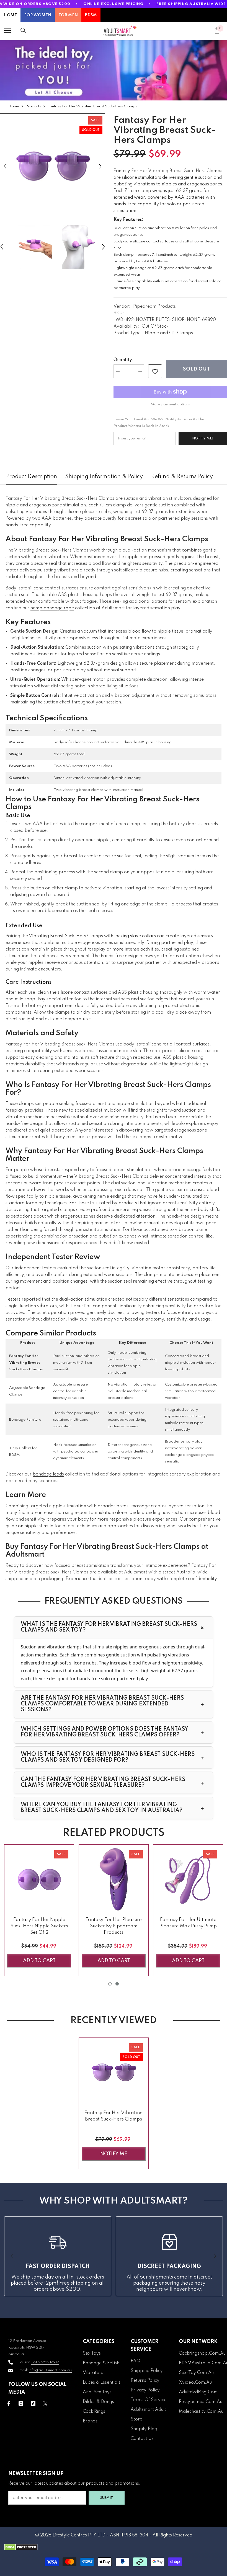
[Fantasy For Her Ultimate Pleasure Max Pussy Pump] (188, 1879)
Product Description (32, 477)
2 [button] (117, 1984)
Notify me (114, 2154)
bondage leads (48, 1474)
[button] (5, 166)
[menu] (7, 30)
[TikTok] (33, 2403)
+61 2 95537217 (45, 2362)
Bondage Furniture (25, 1420)
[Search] (23, 30)
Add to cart (39, 1961)
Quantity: (123, 360)
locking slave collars (135, 936)
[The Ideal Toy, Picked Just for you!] (114, 70)
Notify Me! (203, 438)
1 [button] (110, 1984)
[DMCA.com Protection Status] (114, 2547)
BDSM (91, 15)
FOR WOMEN (38, 15)
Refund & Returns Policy (182, 477)
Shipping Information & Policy (104, 477)
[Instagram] (21, 2403)
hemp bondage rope (52, 608)
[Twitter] (45, 2403)
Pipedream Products (154, 307)
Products (33, 106)
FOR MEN (68, 15)
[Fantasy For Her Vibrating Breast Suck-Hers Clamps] (114, 2073)
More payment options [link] (170, 404)
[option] (53, 166)
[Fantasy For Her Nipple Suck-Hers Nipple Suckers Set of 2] (39, 1879)
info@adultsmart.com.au (50, 2370)
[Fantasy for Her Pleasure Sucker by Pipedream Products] (114, 1879)
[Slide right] (215, 2256)
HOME (10, 15)
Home (14, 106)
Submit (107, 2498)
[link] (155, 371)
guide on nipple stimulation (33, 1526)
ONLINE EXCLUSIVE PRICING (113, 4)
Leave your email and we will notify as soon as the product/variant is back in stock (159, 423)
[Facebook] (9, 2403)
